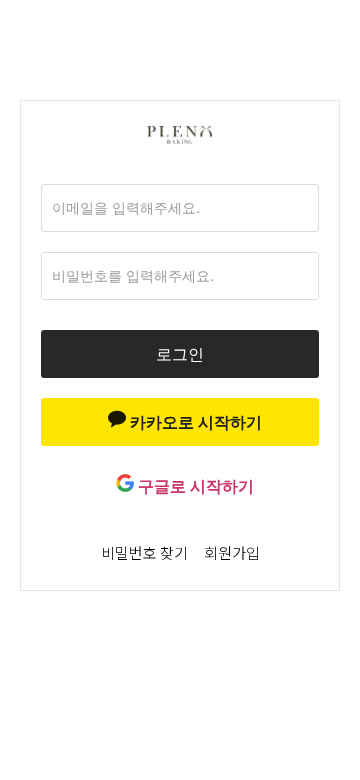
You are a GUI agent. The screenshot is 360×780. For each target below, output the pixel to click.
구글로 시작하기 (194, 486)
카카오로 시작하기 (194, 422)
